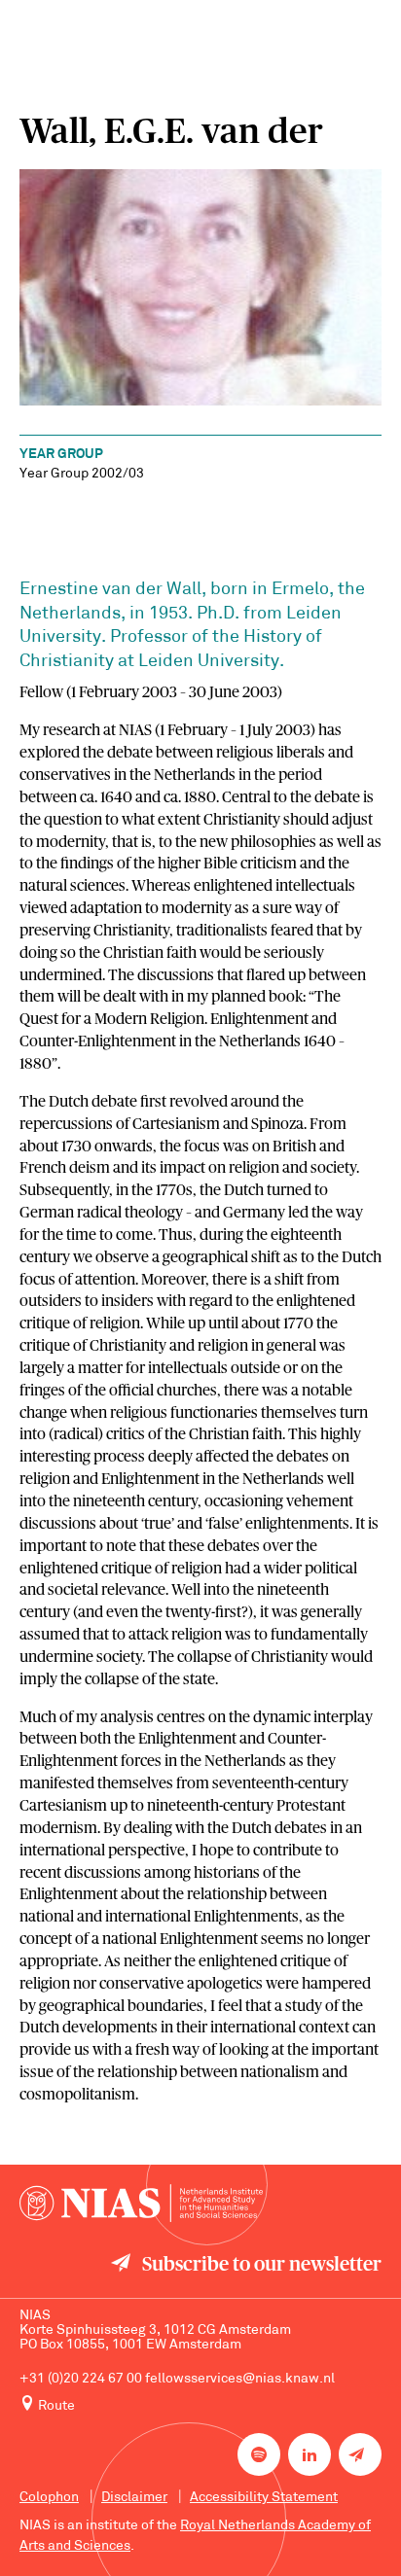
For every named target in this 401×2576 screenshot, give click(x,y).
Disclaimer (134, 2498)
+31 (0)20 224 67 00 (81, 2379)
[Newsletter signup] (360, 2454)
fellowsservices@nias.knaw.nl (240, 2379)
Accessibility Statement (264, 2498)
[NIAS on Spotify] (259, 2454)
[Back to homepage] (141, 2203)
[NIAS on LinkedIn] (310, 2454)
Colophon (49, 2498)
